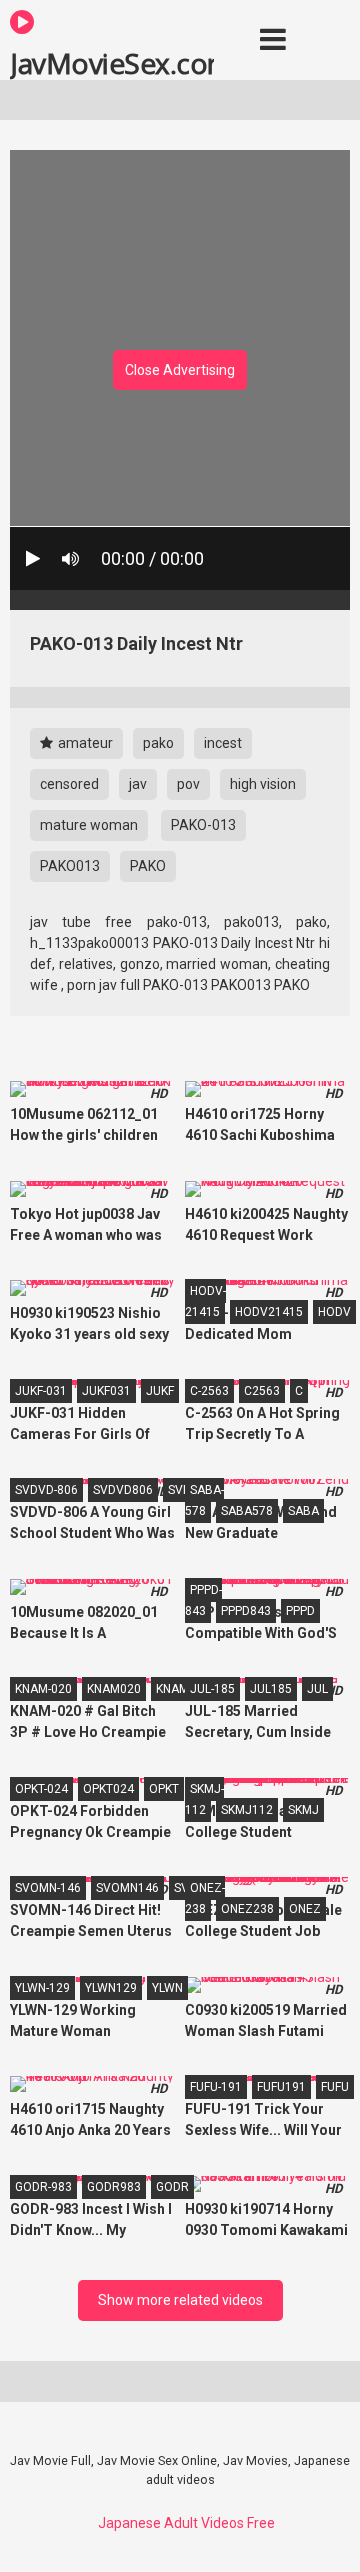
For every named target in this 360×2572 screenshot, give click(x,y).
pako (158, 743)
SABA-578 (204, 1500)
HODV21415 (269, 1312)
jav (138, 784)
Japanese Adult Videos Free (186, 2523)
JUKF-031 (41, 1391)
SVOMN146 (127, 1888)
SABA (303, 1511)
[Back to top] (323, 2531)
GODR (172, 2187)
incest (223, 743)
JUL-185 (212, 1689)
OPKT (164, 1789)
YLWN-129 (42, 1988)
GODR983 (114, 2187)
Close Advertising (180, 370)
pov (188, 784)
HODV (334, 1312)
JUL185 (271, 1689)
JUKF (160, 1391)
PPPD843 (246, 1611)
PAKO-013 (203, 825)
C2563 (262, 1391)
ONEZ (305, 1909)
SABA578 (247, 1511)
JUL (317, 1689)
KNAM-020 (43, 1689)
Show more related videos (180, 2300)
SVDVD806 (123, 1490)
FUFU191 (281, 2087)
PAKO (148, 866)
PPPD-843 (203, 1600)
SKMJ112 (247, 1810)
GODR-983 (43, 2187)
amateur (84, 743)
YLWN (167, 1988)
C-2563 (209, 1391)
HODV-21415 (205, 1301)
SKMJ (303, 1810)
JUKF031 (106, 1391)
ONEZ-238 (205, 1898)
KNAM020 (114, 1689)
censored (69, 784)
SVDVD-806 (46, 1490)
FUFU (335, 2087)
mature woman (89, 825)
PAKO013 (70, 866)
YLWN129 (111, 1988)
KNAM (172, 1689)
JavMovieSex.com (112, 62)
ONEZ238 (247, 1909)
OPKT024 (108, 1789)
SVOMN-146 (48, 1888)
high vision (263, 784)
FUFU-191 (216, 2087)
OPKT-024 (41, 1789)
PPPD (300, 1611)
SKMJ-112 (204, 1799)
